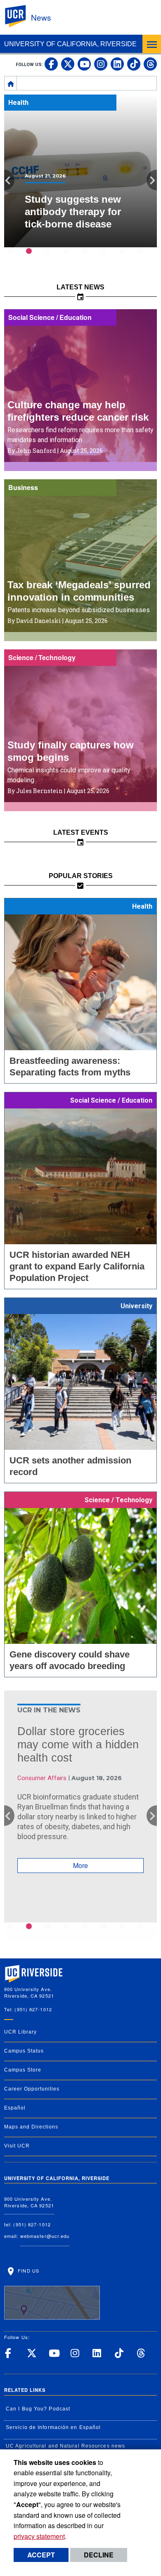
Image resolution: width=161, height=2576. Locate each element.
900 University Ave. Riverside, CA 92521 (29, 2202)
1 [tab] (15, 257)
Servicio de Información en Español (53, 2427)
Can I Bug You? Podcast (38, 2409)
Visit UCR (17, 2146)
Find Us (28, 2271)
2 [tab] (34, 257)
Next (152, 180)
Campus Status (24, 2051)
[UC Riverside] (20, 16)
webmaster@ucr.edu (45, 2236)
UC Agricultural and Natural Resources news (65, 2446)
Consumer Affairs (42, 1778)
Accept (41, 2555)
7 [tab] (127, 257)
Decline (99, 2555)
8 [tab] (146, 257)
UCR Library (20, 2032)
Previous (9, 180)
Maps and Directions (31, 2127)
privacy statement (39, 2536)
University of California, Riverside (70, 44)
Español (15, 2108)
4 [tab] (71, 257)
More (80, 1865)
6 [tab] (108, 257)
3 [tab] (53, 257)
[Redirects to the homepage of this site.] (11, 83)
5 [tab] (90, 257)
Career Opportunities (32, 2089)
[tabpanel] (80, 171)
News (41, 17)
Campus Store (23, 2070)
